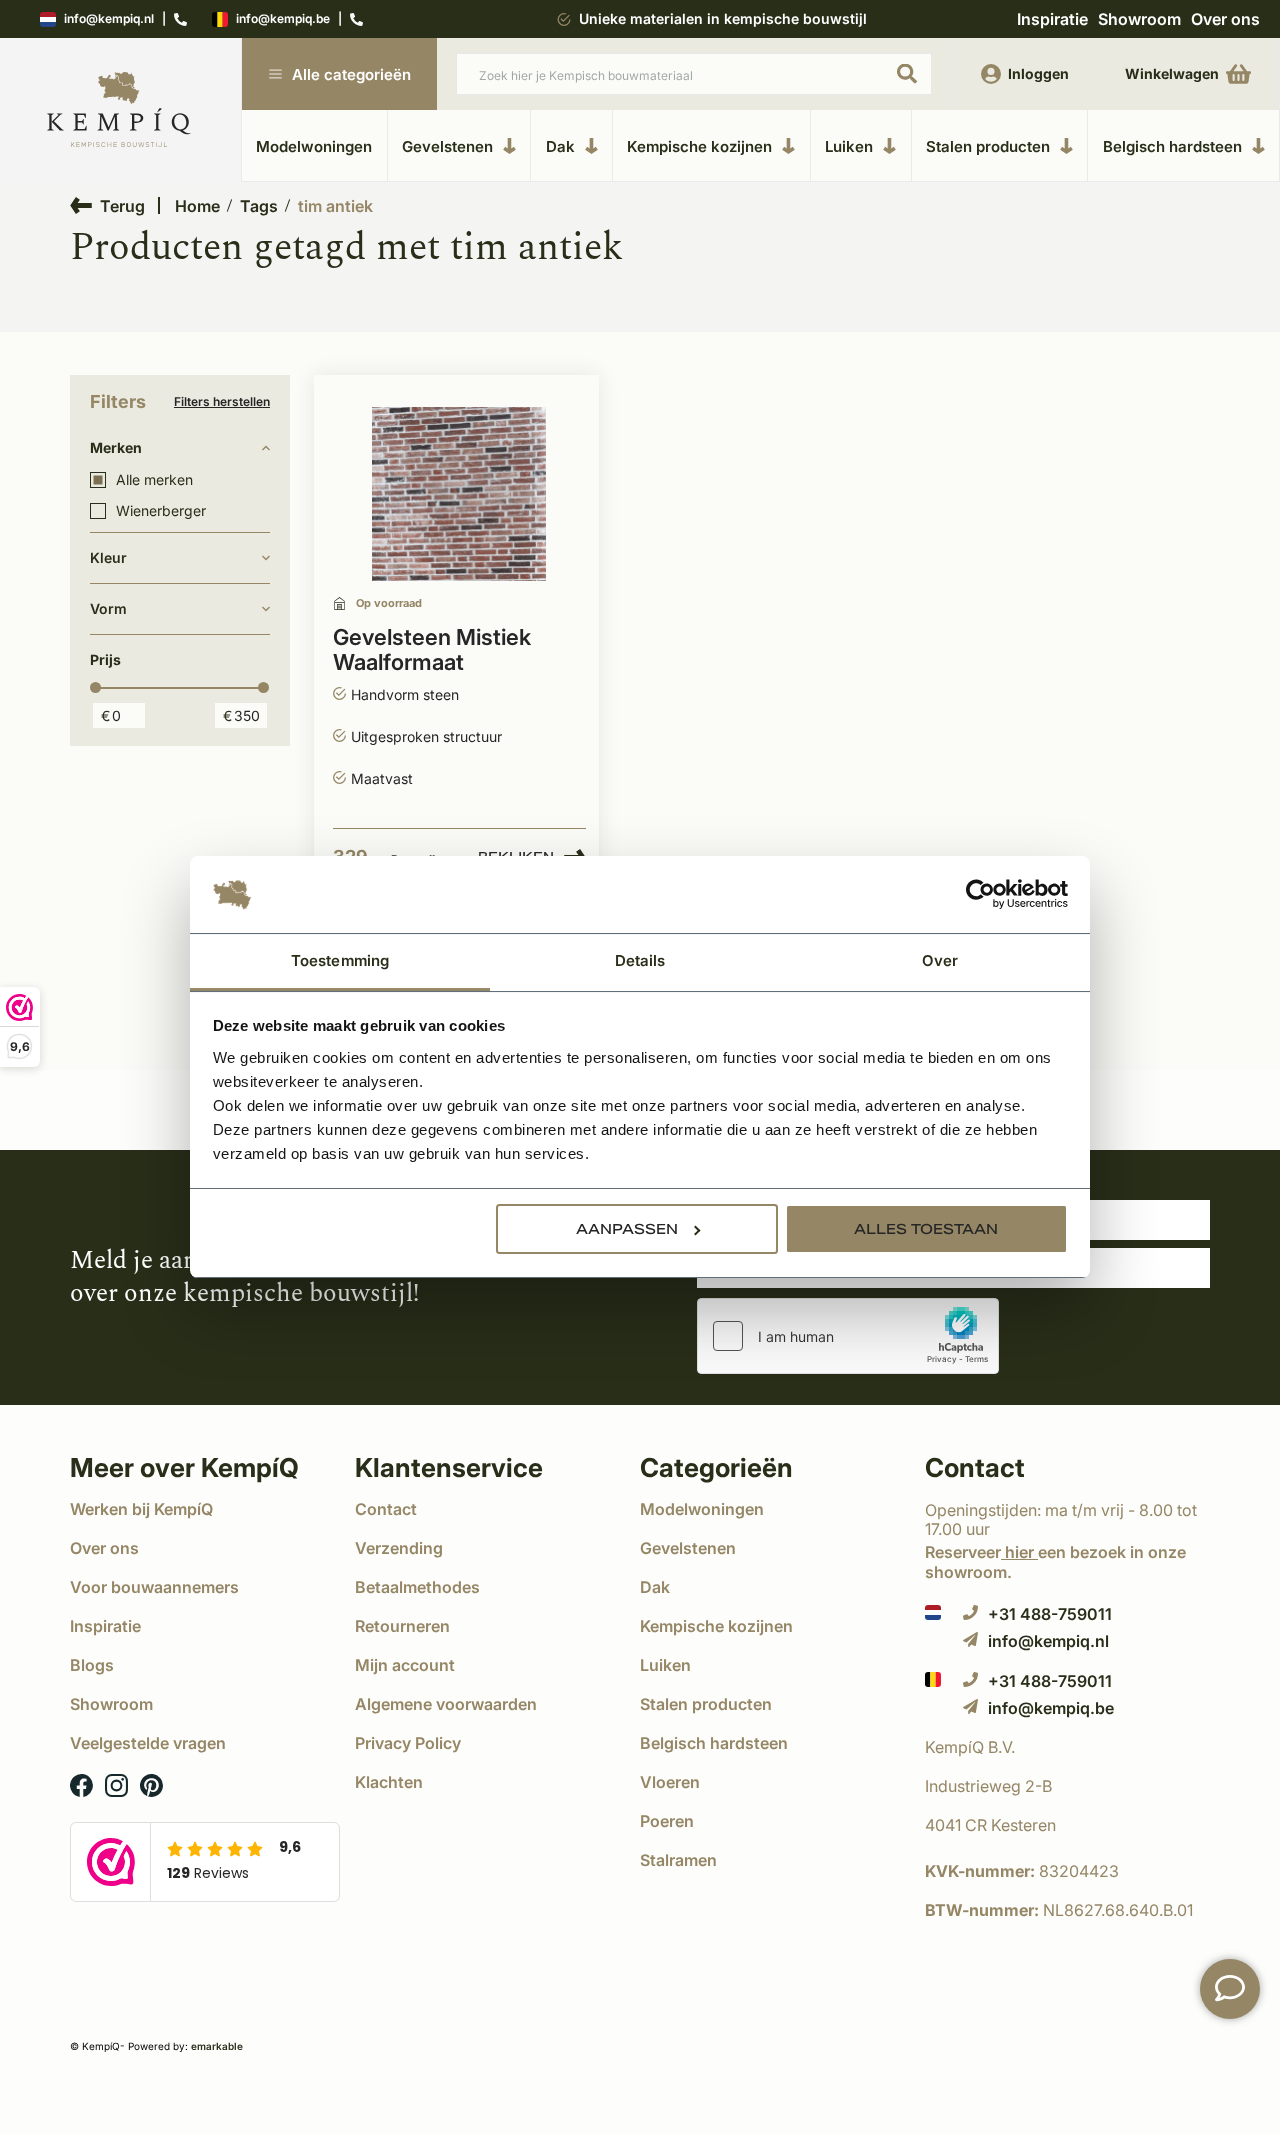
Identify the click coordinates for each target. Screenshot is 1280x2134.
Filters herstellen (222, 402)
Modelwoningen (314, 146)
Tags (259, 206)
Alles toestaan (926, 1229)
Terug (122, 205)
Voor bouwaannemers (154, 1587)
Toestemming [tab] (340, 960)
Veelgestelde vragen (148, 1743)
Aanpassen (627, 1229)
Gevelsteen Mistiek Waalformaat (432, 650)
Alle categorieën (351, 74)
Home (197, 206)
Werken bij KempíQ (141, 1509)
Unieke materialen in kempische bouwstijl (723, 18)
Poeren (667, 1821)
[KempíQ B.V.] (1067, 1747)
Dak (560, 146)
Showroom (1139, 19)
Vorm (108, 608)
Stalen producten (988, 146)
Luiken (849, 146)
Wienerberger (161, 511)
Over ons (1225, 19)
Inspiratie (1052, 19)
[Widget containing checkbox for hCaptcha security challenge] (848, 1336)
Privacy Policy (408, 1743)
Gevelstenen (447, 146)
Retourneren (402, 1626)
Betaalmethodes (417, 1587)
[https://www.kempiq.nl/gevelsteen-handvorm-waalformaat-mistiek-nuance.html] (459, 494)
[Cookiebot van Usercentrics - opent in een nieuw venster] (980, 895)
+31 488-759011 (1050, 1613)
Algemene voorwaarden (446, 1704)
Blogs (92, 1665)
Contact (386, 1509)
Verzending (399, 1548)
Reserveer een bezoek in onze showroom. (1055, 1561)
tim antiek (335, 206)
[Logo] (119, 110)
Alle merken (154, 480)
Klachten (389, 1782)
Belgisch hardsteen (1172, 146)
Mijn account (405, 1665)
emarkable (217, 2046)
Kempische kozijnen (699, 146)
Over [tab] (940, 960)
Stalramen (678, 1860)
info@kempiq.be (283, 19)
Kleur (108, 557)
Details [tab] (640, 960)
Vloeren (670, 1782)
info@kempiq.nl (109, 19)
